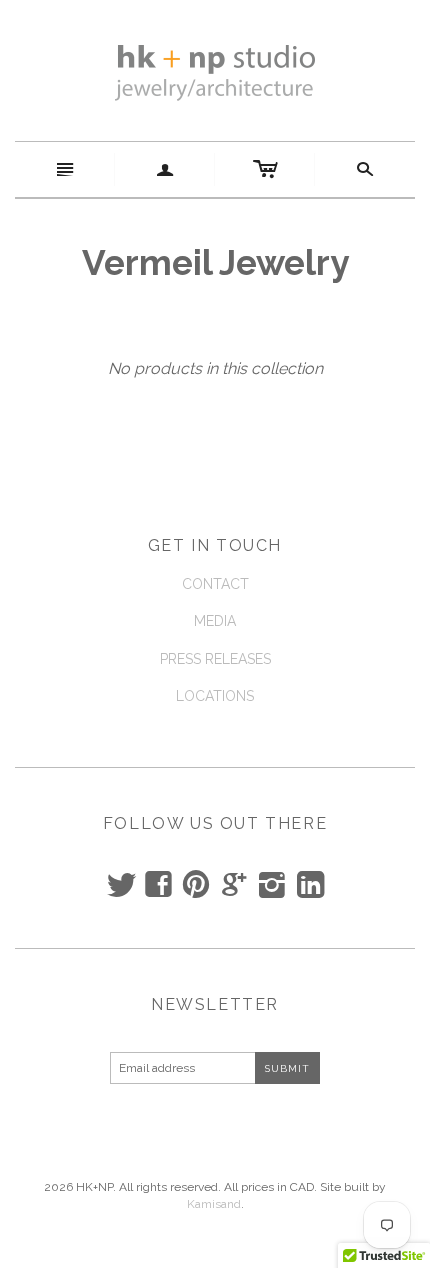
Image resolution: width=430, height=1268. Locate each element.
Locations (215, 696)
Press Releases (215, 659)
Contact (215, 584)
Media (215, 621)
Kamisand (214, 1204)
